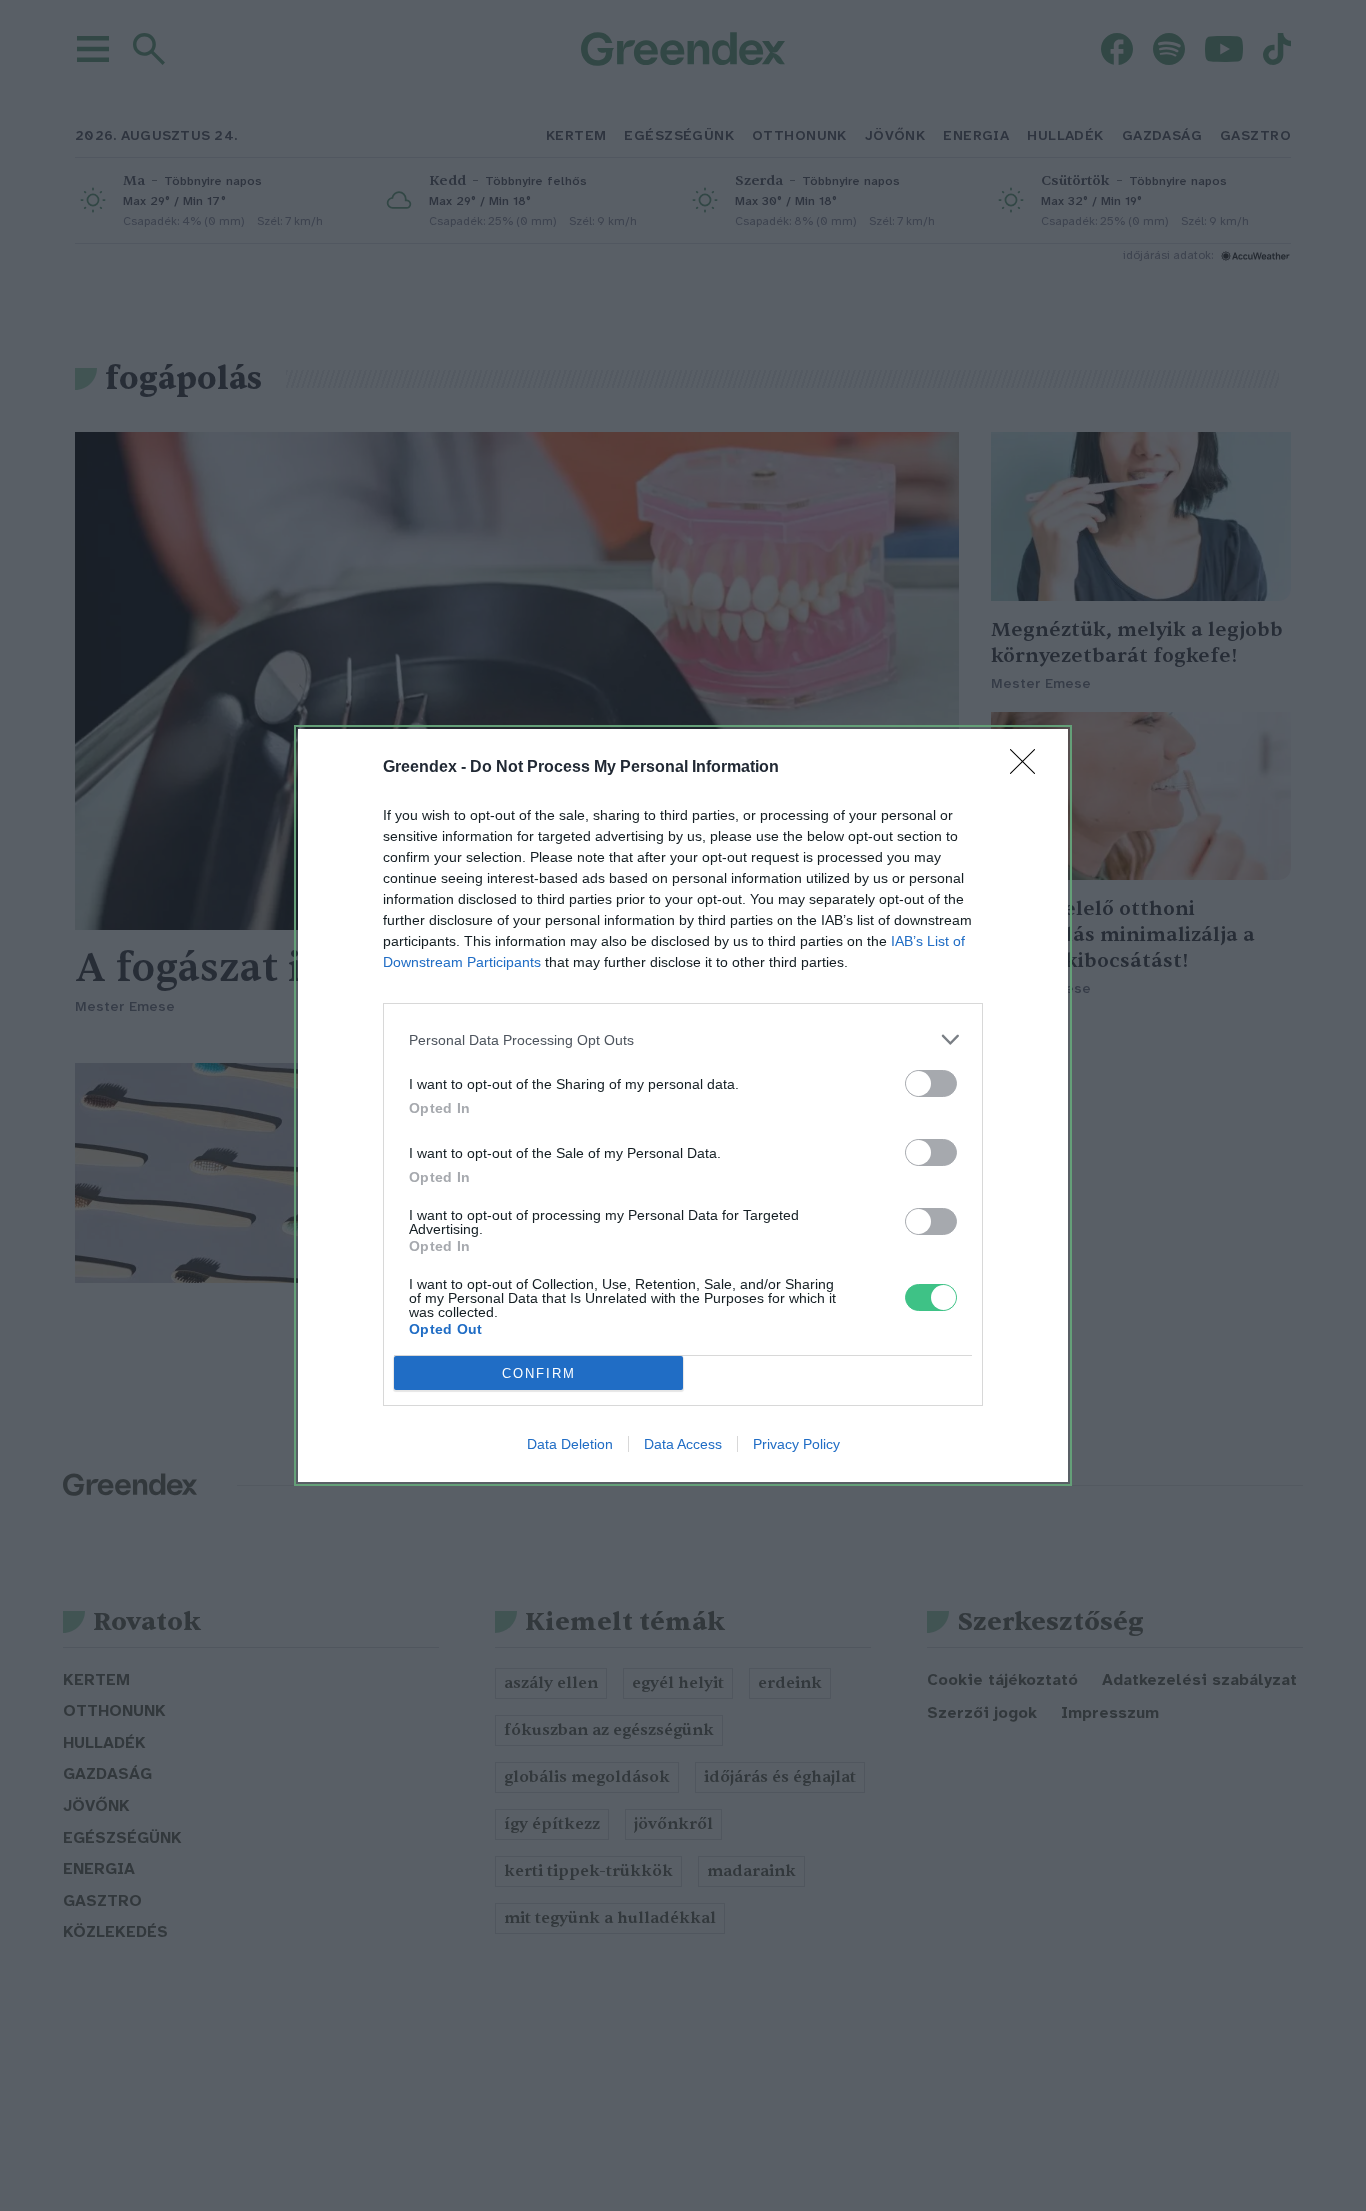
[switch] (931, 1083)
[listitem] (683, 1039)
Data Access (683, 1444)
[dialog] (683, 1105)
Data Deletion (570, 1444)
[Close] (1029, 768)
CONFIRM (539, 1373)
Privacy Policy (796, 1444)
